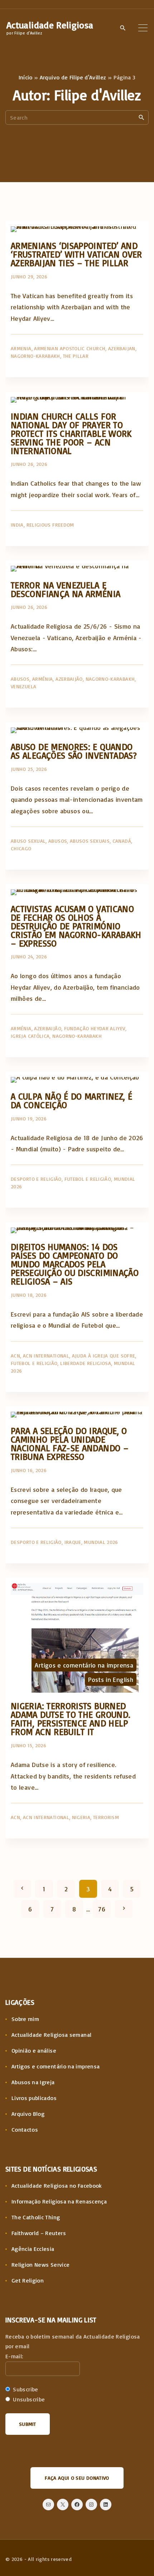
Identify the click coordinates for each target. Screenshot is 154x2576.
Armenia (21, 348)
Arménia (43, 679)
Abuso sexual (28, 841)
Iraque (73, 1542)
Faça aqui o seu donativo (77, 2478)
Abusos (20, 679)
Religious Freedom (50, 525)
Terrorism (106, 1817)
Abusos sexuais (90, 841)
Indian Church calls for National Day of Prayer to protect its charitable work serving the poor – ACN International (71, 433)
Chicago (21, 848)
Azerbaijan (122, 348)
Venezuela (23, 686)
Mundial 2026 (101, 1542)
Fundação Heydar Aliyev (95, 1028)
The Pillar (76, 356)
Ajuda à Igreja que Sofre (104, 1356)
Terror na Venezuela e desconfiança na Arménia (66, 589)
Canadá (122, 841)
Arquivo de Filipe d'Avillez (73, 77)
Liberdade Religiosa (86, 1363)
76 (102, 1909)
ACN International (46, 1356)
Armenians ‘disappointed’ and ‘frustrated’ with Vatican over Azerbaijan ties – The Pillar (76, 254)
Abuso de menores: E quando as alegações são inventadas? (74, 751)
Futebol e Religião (88, 1179)
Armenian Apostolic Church (70, 348)
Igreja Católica (30, 1036)
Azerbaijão (69, 679)
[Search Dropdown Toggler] (123, 28)
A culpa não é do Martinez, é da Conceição (71, 1100)
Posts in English (111, 1679)
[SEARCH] (141, 117)
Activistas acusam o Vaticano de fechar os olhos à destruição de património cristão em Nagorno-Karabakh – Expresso (76, 926)
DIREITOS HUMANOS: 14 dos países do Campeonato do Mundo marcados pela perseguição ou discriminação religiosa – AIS (75, 1264)
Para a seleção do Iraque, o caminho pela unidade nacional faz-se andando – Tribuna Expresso (70, 1444)
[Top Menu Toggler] (143, 28)
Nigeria (81, 1817)
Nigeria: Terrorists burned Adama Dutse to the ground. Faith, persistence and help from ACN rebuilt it (71, 1719)
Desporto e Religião (36, 1179)
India (17, 525)
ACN (15, 1356)
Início (26, 77)
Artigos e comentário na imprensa (84, 1665)
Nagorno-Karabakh (35, 356)
